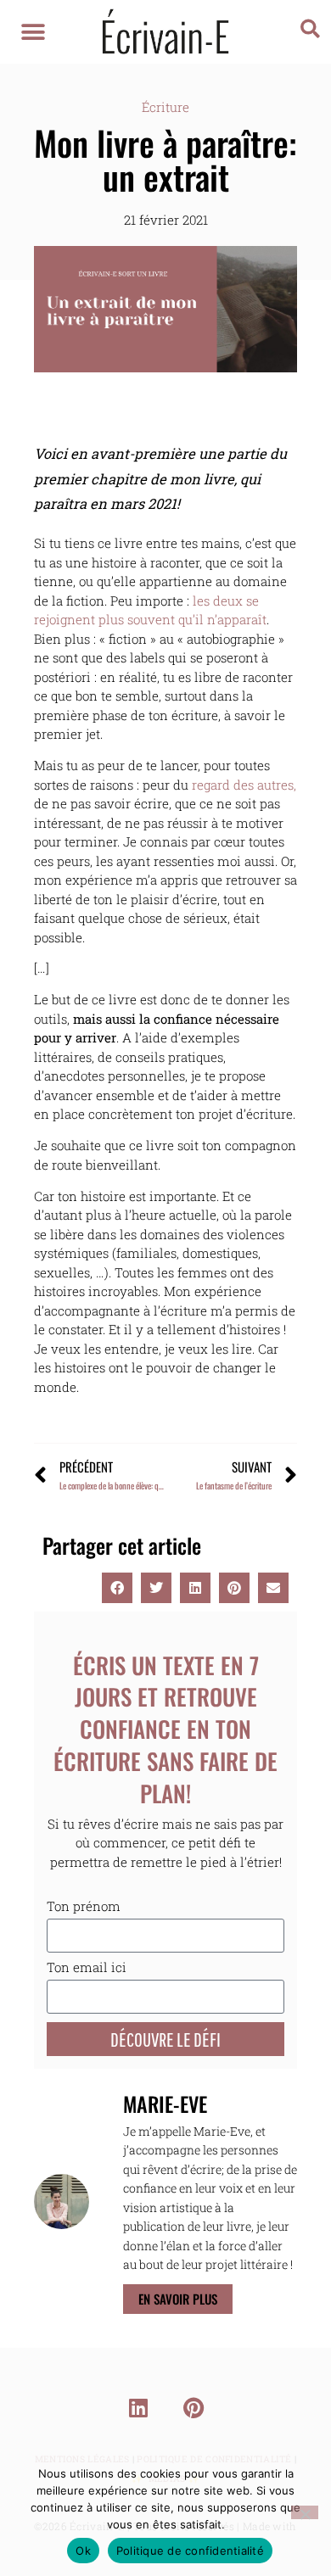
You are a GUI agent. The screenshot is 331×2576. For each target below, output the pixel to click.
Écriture (165, 107)
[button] (34, 32)
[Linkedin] (138, 2407)
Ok (83, 2551)
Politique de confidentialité (190, 2551)
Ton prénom (84, 1907)
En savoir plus (178, 2299)
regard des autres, (244, 785)
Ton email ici (87, 1968)
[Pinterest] (194, 2407)
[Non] (305, 2512)
